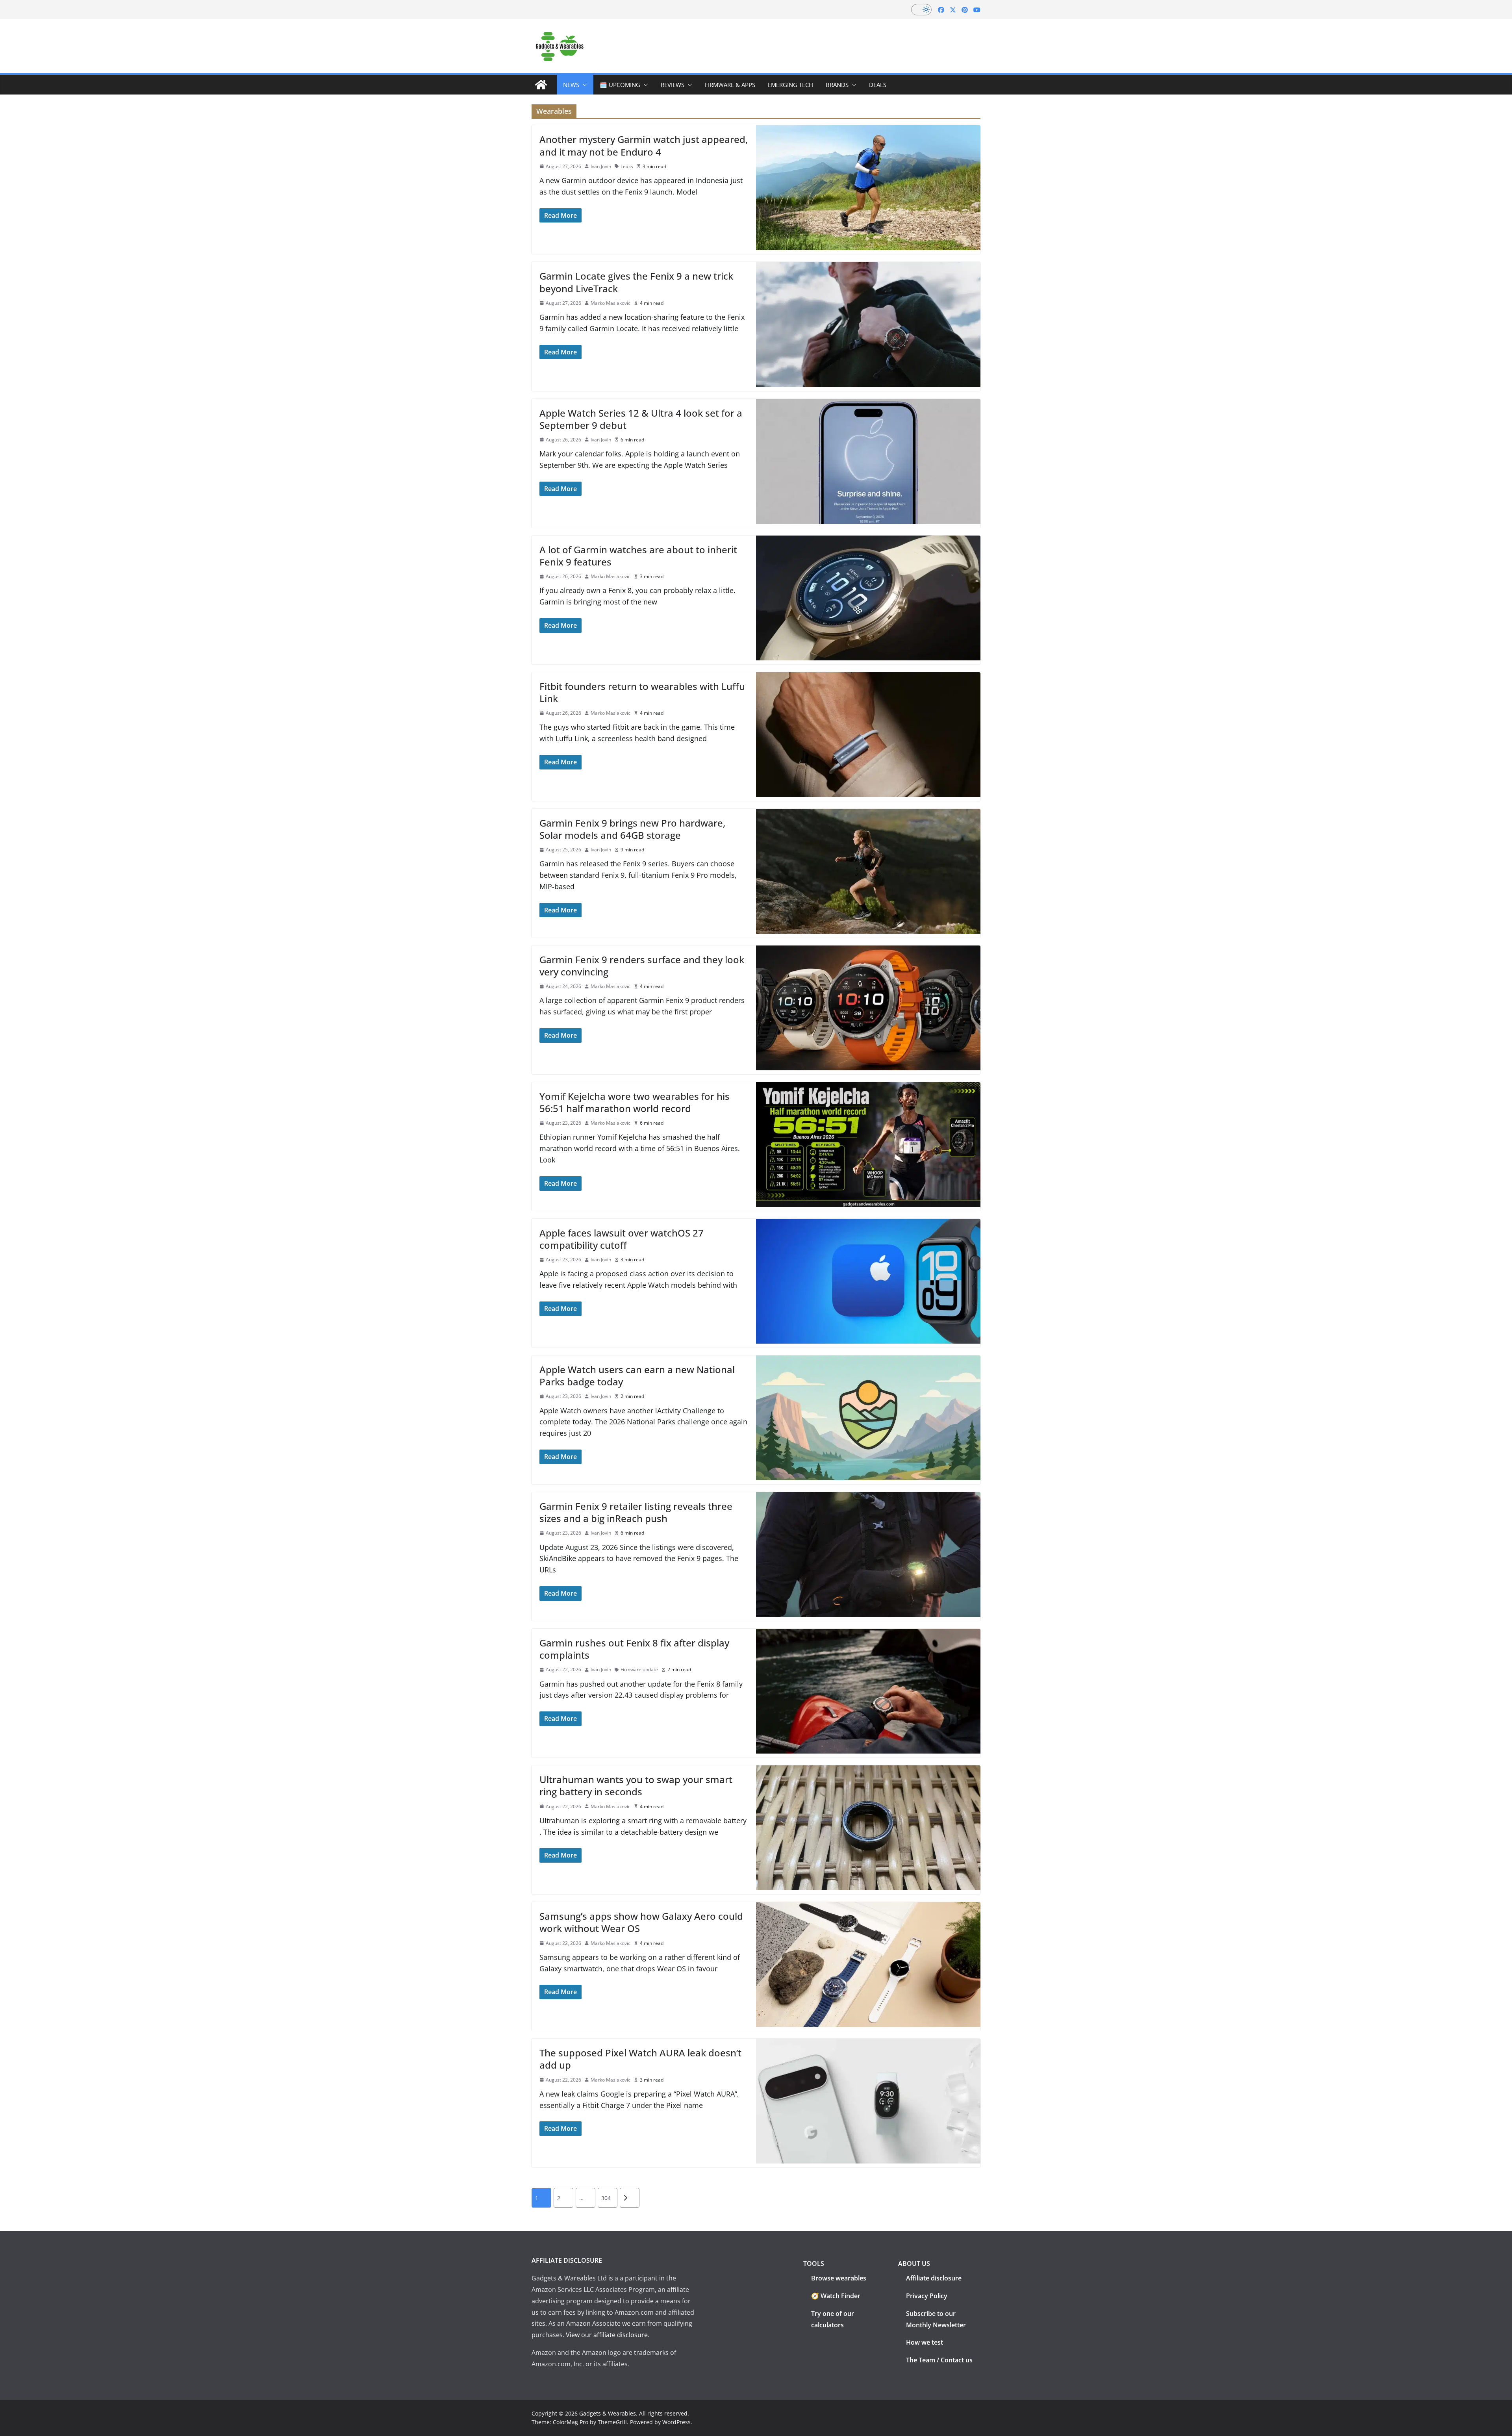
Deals (878, 85)
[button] (583, 85)
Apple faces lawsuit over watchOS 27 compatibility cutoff (622, 1239)
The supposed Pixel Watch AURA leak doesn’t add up (640, 2059)
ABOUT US (914, 2264)
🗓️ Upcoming (620, 85)
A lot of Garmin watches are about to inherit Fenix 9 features (638, 556)
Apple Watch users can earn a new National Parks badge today (637, 1376)
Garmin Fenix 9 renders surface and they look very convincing (642, 966)
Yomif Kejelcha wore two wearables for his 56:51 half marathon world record (635, 1102)
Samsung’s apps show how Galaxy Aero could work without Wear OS (641, 1922)
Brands (837, 85)
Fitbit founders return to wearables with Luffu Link (642, 692)
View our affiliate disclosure (607, 2335)
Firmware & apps (730, 85)
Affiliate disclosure (934, 2278)
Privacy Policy (927, 2296)
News (571, 85)
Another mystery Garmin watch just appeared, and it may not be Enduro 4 (644, 145)
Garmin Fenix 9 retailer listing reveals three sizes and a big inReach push (636, 1512)
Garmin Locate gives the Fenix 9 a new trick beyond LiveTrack (636, 282)
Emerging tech (790, 85)
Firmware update (639, 1669)
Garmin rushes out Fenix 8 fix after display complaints (634, 1649)
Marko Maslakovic (611, 303)
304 (606, 2198)
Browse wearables (839, 2278)
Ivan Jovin (601, 166)
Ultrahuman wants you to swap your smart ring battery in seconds (636, 1785)
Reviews (673, 85)
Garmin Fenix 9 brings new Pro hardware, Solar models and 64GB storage (632, 829)
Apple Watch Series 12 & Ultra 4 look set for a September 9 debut (641, 419)
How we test (925, 2342)
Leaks (627, 166)
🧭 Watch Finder (836, 2296)
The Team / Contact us (939, 2360)
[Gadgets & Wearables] (541, 85)
